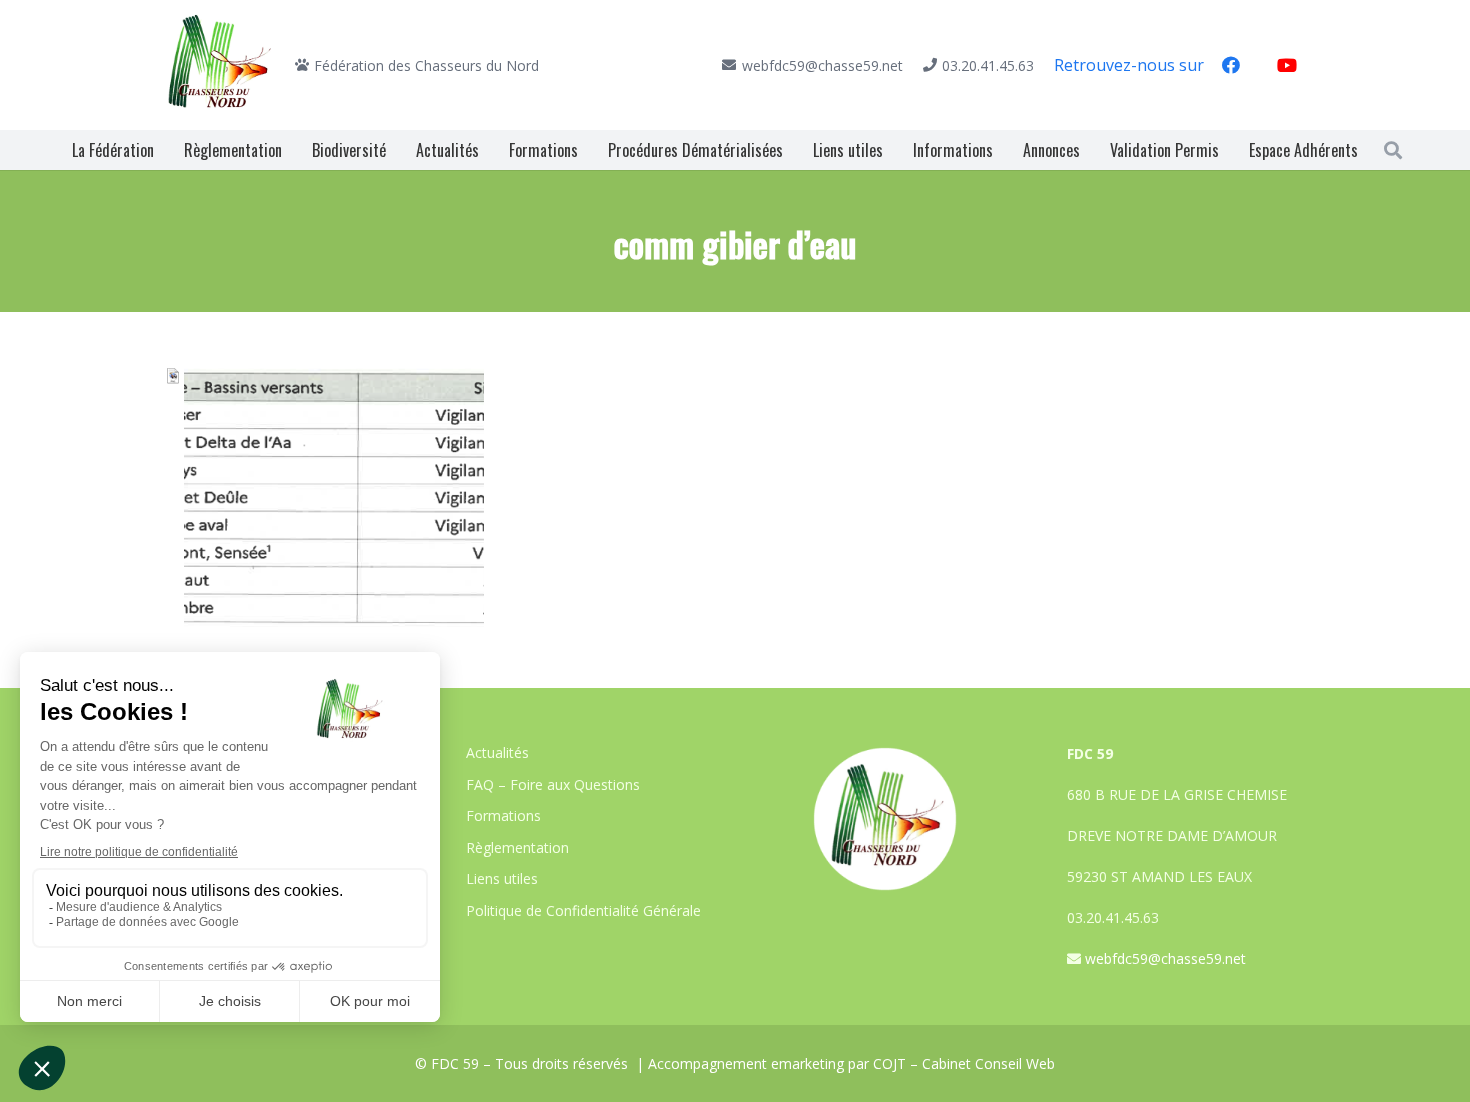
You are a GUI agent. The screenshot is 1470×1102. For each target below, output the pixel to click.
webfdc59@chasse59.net (1165, 958)
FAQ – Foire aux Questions (553, 784)
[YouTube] (1287, 65)
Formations (503, 815)
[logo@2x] (220, 65)
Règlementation (517, 847)
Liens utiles (502, 878)
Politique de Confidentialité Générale (583, 910)
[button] (1393, 150)
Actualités (497, 752)
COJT (889, 1063)
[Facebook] (1231, 65)
